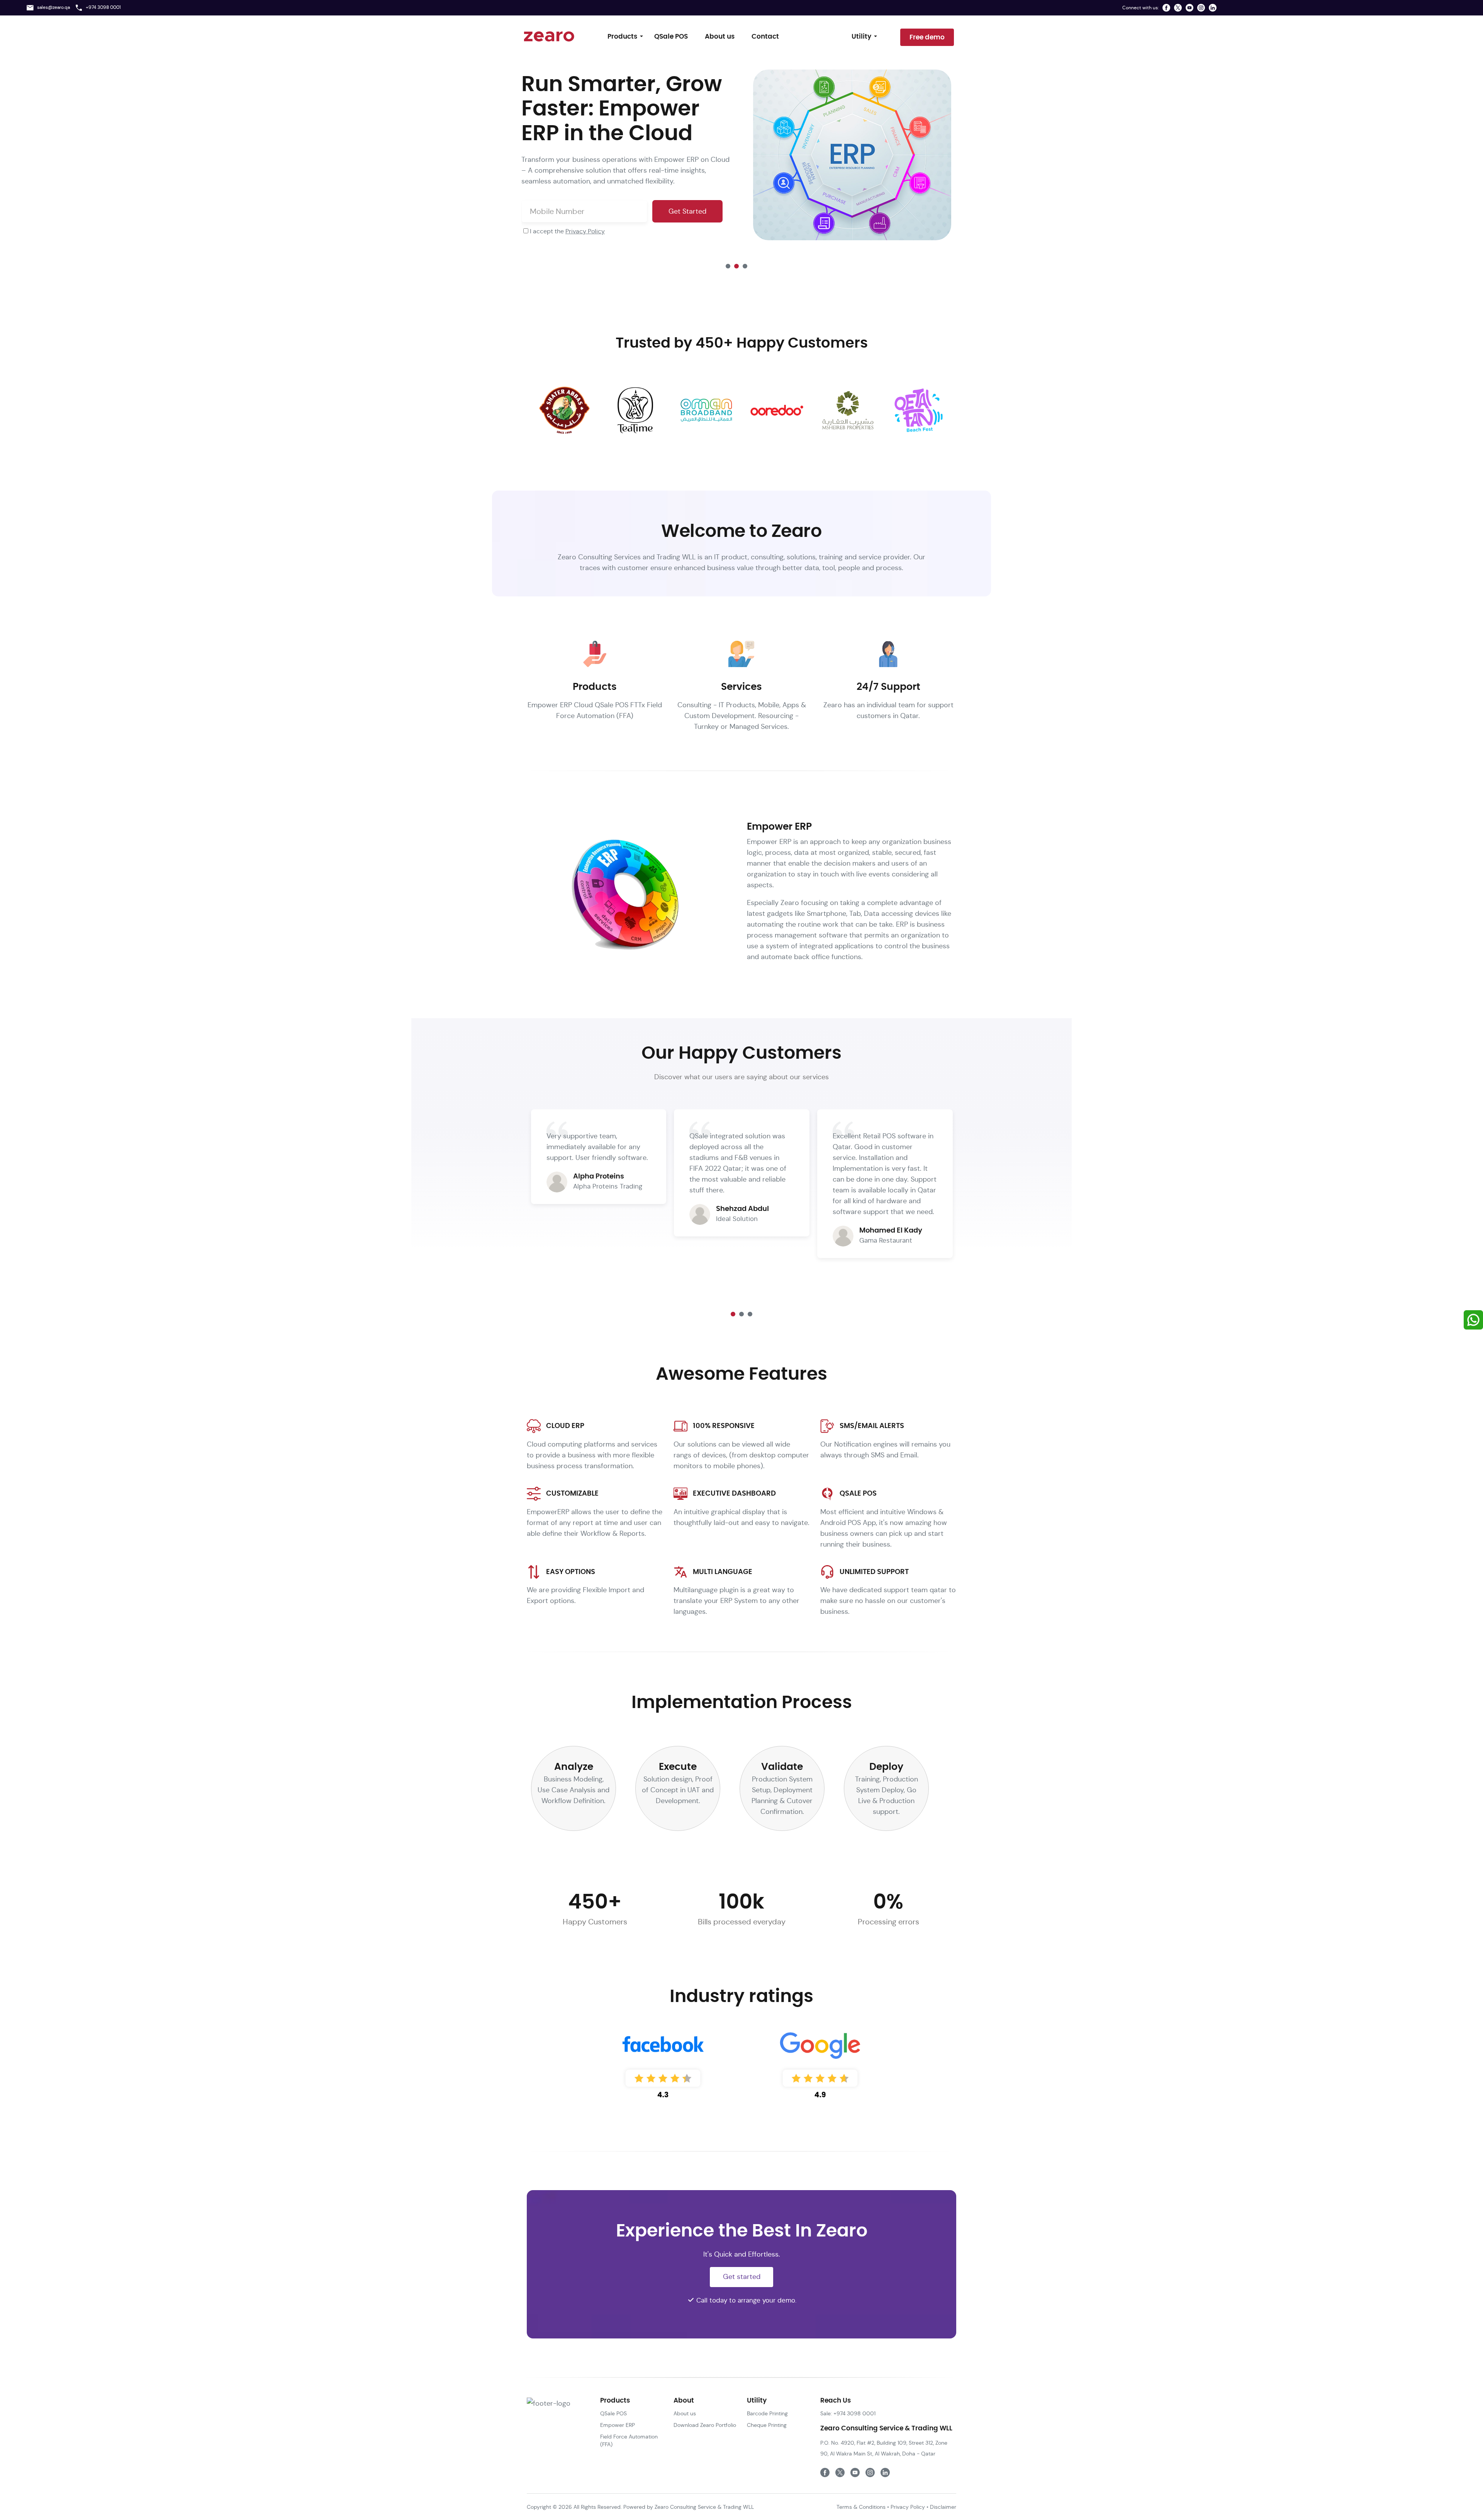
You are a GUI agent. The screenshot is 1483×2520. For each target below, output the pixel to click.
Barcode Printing (767, 2413)
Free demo (927, 37)
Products (622, 37)
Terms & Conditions (861, 2507)
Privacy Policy (585, 231)
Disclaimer (943, 2507)
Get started (742, 2276)
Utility (861, 37)
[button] (728, 266)
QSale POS (671, 37)
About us (720, 37)
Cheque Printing (767, 2425)
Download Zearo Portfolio (705, 2425)
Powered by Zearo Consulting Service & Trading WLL (688, 2507)
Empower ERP (618, 2425)
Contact (765, 37)
